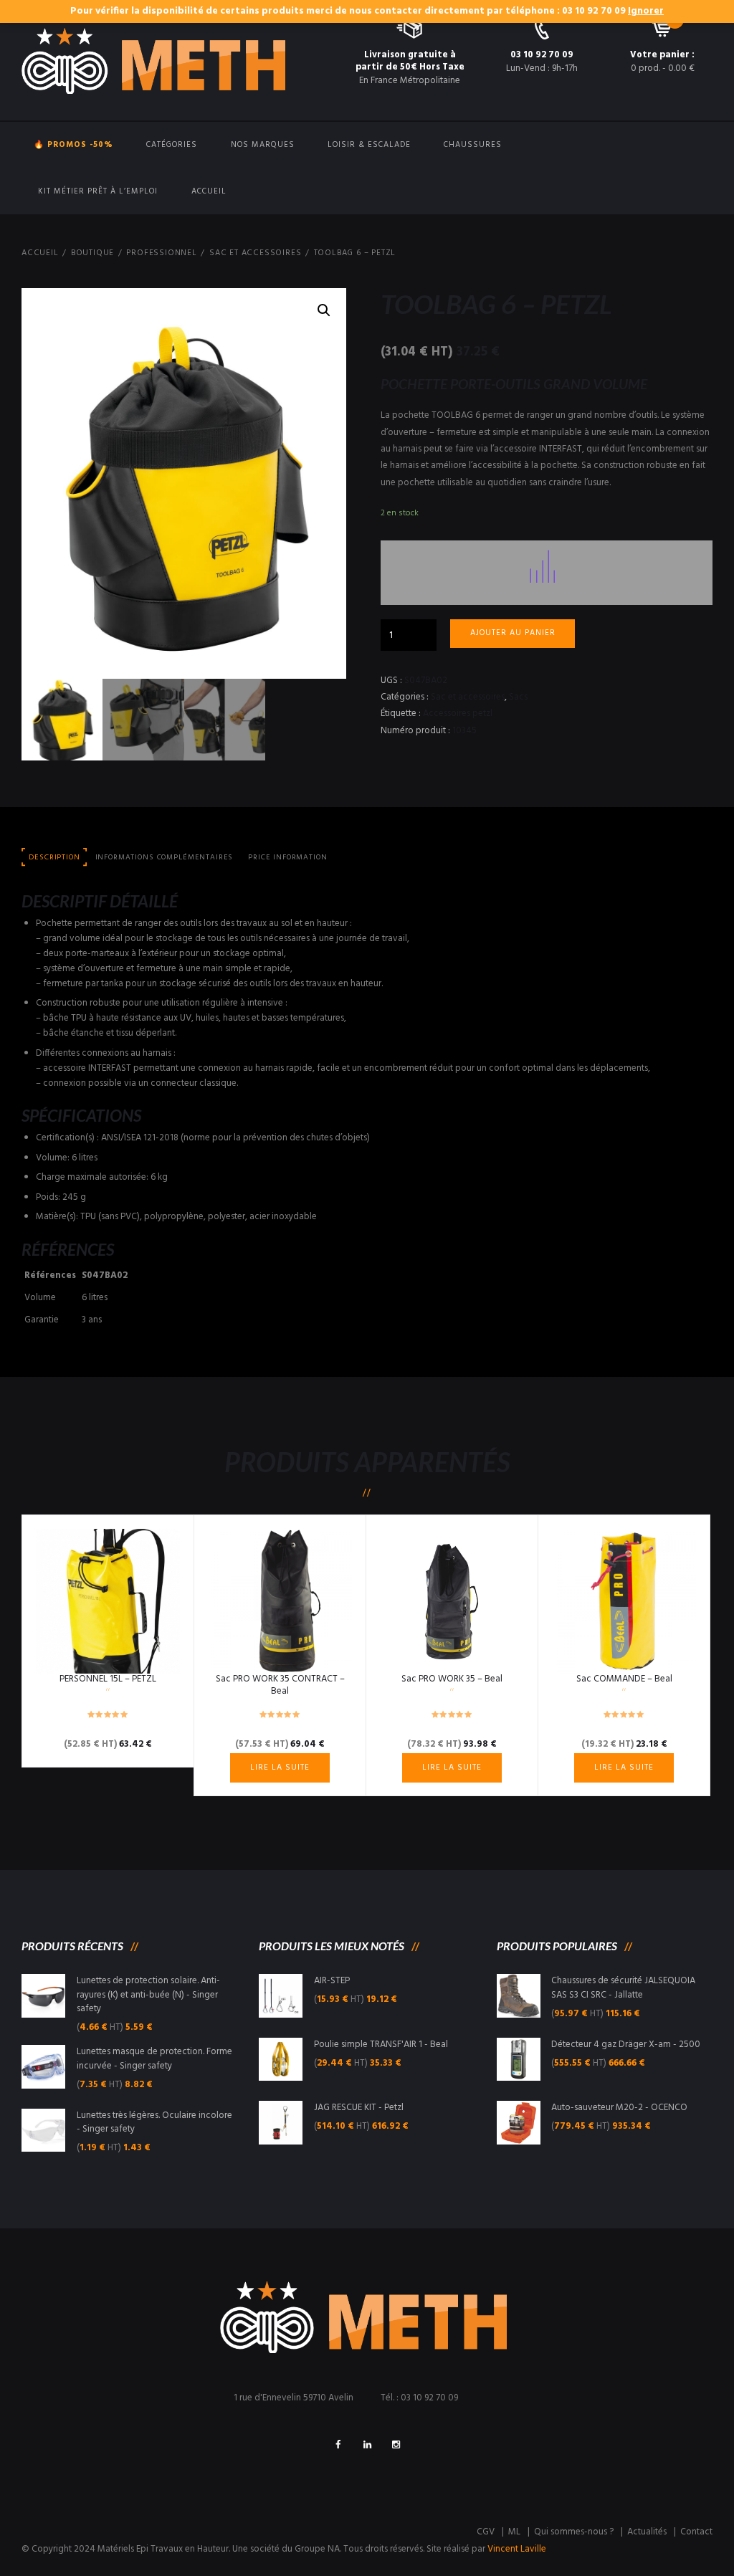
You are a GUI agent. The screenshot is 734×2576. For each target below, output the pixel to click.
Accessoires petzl (458, 714)
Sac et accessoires (255, 253)
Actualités (647, 2532)
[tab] (54, 858)
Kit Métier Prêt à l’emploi (98, 191)
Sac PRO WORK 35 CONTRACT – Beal (280, 1685)
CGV (486, 2532)
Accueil (209, 191)
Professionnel (161, 253)
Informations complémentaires (165, 858)
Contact (696, 2532)
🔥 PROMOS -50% (73, 145)
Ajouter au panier (513, 633)
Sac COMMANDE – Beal (624, 1679)
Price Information (287, 858)
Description (54, 858)
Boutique (92, 253)
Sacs (518, 697)
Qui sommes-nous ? (574, 2532)
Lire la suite (280, 1768)
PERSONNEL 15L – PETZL (108, 1679)
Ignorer (646, 11)
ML (514, 2532)
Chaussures (473, 145)
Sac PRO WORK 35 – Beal (452, 1679)
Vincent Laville (517, 2549)
